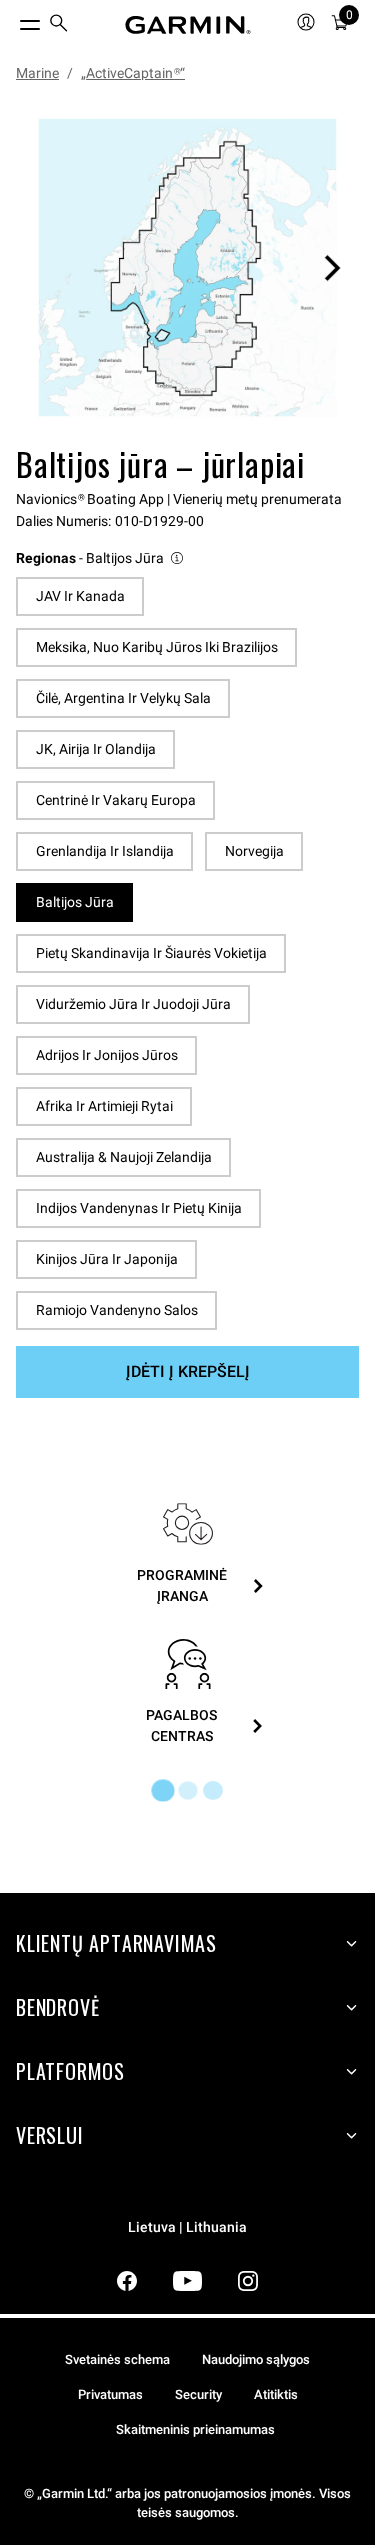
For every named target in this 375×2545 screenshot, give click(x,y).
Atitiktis (276, 2394)
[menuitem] (59, 25)
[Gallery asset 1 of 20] (187, 267)
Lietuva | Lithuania (187, 2227)
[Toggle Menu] (12, 20)
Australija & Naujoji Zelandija (124, 1157)
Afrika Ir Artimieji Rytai (104, 1106)
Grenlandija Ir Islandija (105, 851)
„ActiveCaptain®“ (133, 73)
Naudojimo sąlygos (256, 2359)
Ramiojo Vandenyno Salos (117, 1310)
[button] (101, 558)
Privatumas (110, 2394)
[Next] (332, 268)
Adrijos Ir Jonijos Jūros (107, 1055)
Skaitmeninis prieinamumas (195, 2429)
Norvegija (254, 851)
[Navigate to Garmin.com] (188, 25)
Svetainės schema (117, 2359)
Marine (37, 73)
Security (198, 2394)
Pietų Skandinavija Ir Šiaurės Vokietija (151, 953)
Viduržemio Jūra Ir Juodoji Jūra (133, 1004)
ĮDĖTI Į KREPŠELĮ (188, 1371)
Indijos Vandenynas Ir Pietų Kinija (139, 1208)
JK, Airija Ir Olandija (96, 749)
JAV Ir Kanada (80, 596)
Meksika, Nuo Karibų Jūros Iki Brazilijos (157, 647)
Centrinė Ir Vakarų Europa (116, 800)
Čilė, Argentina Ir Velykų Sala (123, 698)
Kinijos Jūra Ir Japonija (107, 1259)
